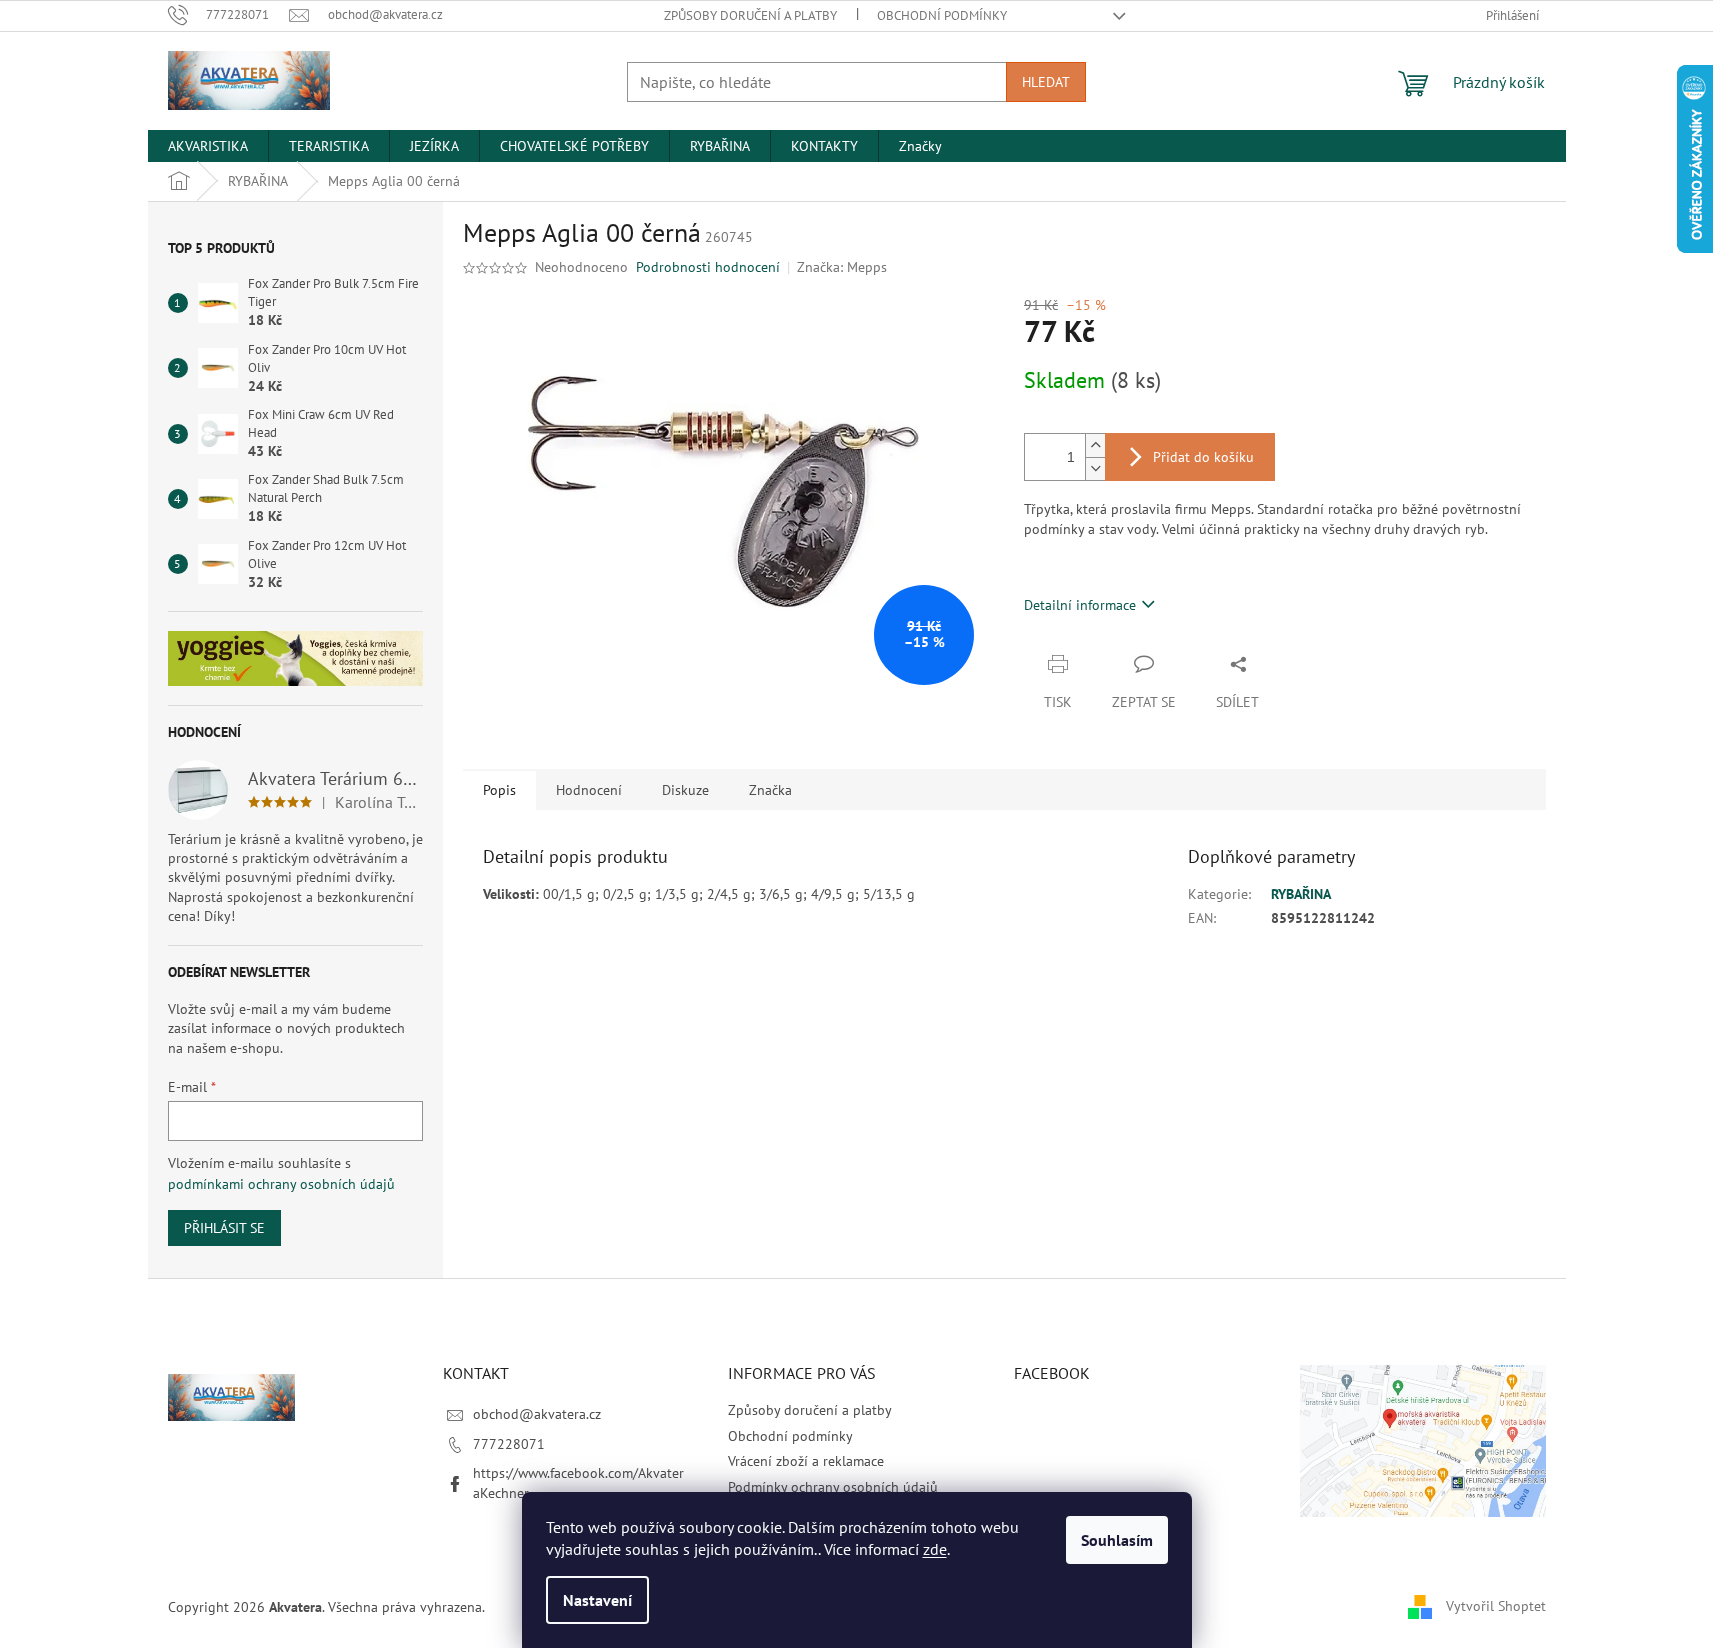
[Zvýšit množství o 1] (1095, 445)
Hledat (1046, 82)
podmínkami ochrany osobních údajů (281, 1184)
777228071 (509, 1444)
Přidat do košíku (1203, 457)
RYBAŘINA (1301, 894)
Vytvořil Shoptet (1496, 1606)
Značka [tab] (770, 790)
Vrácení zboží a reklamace (806, 1461)
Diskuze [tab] (685, 790)
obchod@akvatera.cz (537, 1414)
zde (935, 1549)
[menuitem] (208, 146)
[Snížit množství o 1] (1095, 468)
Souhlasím (1117, 1540)
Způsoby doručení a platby (750, 15)
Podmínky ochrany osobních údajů (833, 1487)
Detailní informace (1080, 605)
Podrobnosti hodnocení (708, 267)
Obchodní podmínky (942, 15)
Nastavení (597, 1600)
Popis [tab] (499, 790)
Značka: (842, 267)
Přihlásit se (224, 1228)
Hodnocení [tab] (589, 790)
